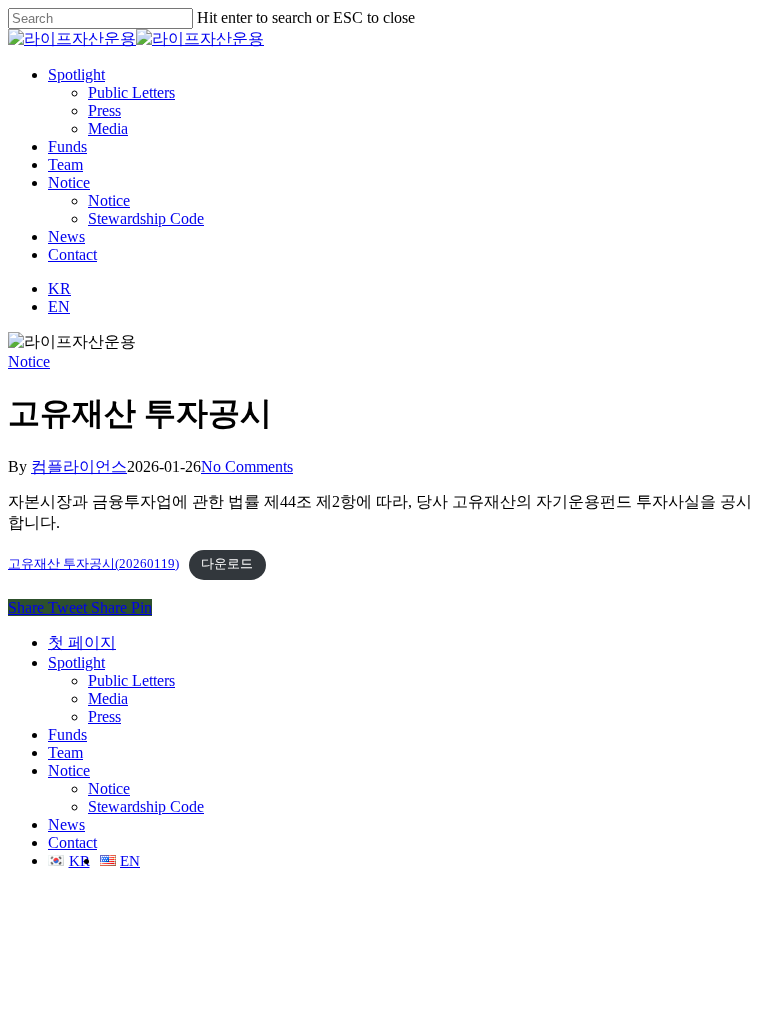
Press (104, 716)
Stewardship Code (146, 806)
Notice (29, 361)
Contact (72, 842)
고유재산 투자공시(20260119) (93, 564)
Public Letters (131, 680)
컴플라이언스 (79, 466)
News (66, 824)
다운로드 (227, 564)
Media (108, 698)
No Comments (247, 466)
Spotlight (76, 662)
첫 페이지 (82, 642)
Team (65, 752)
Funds (67, 734)
